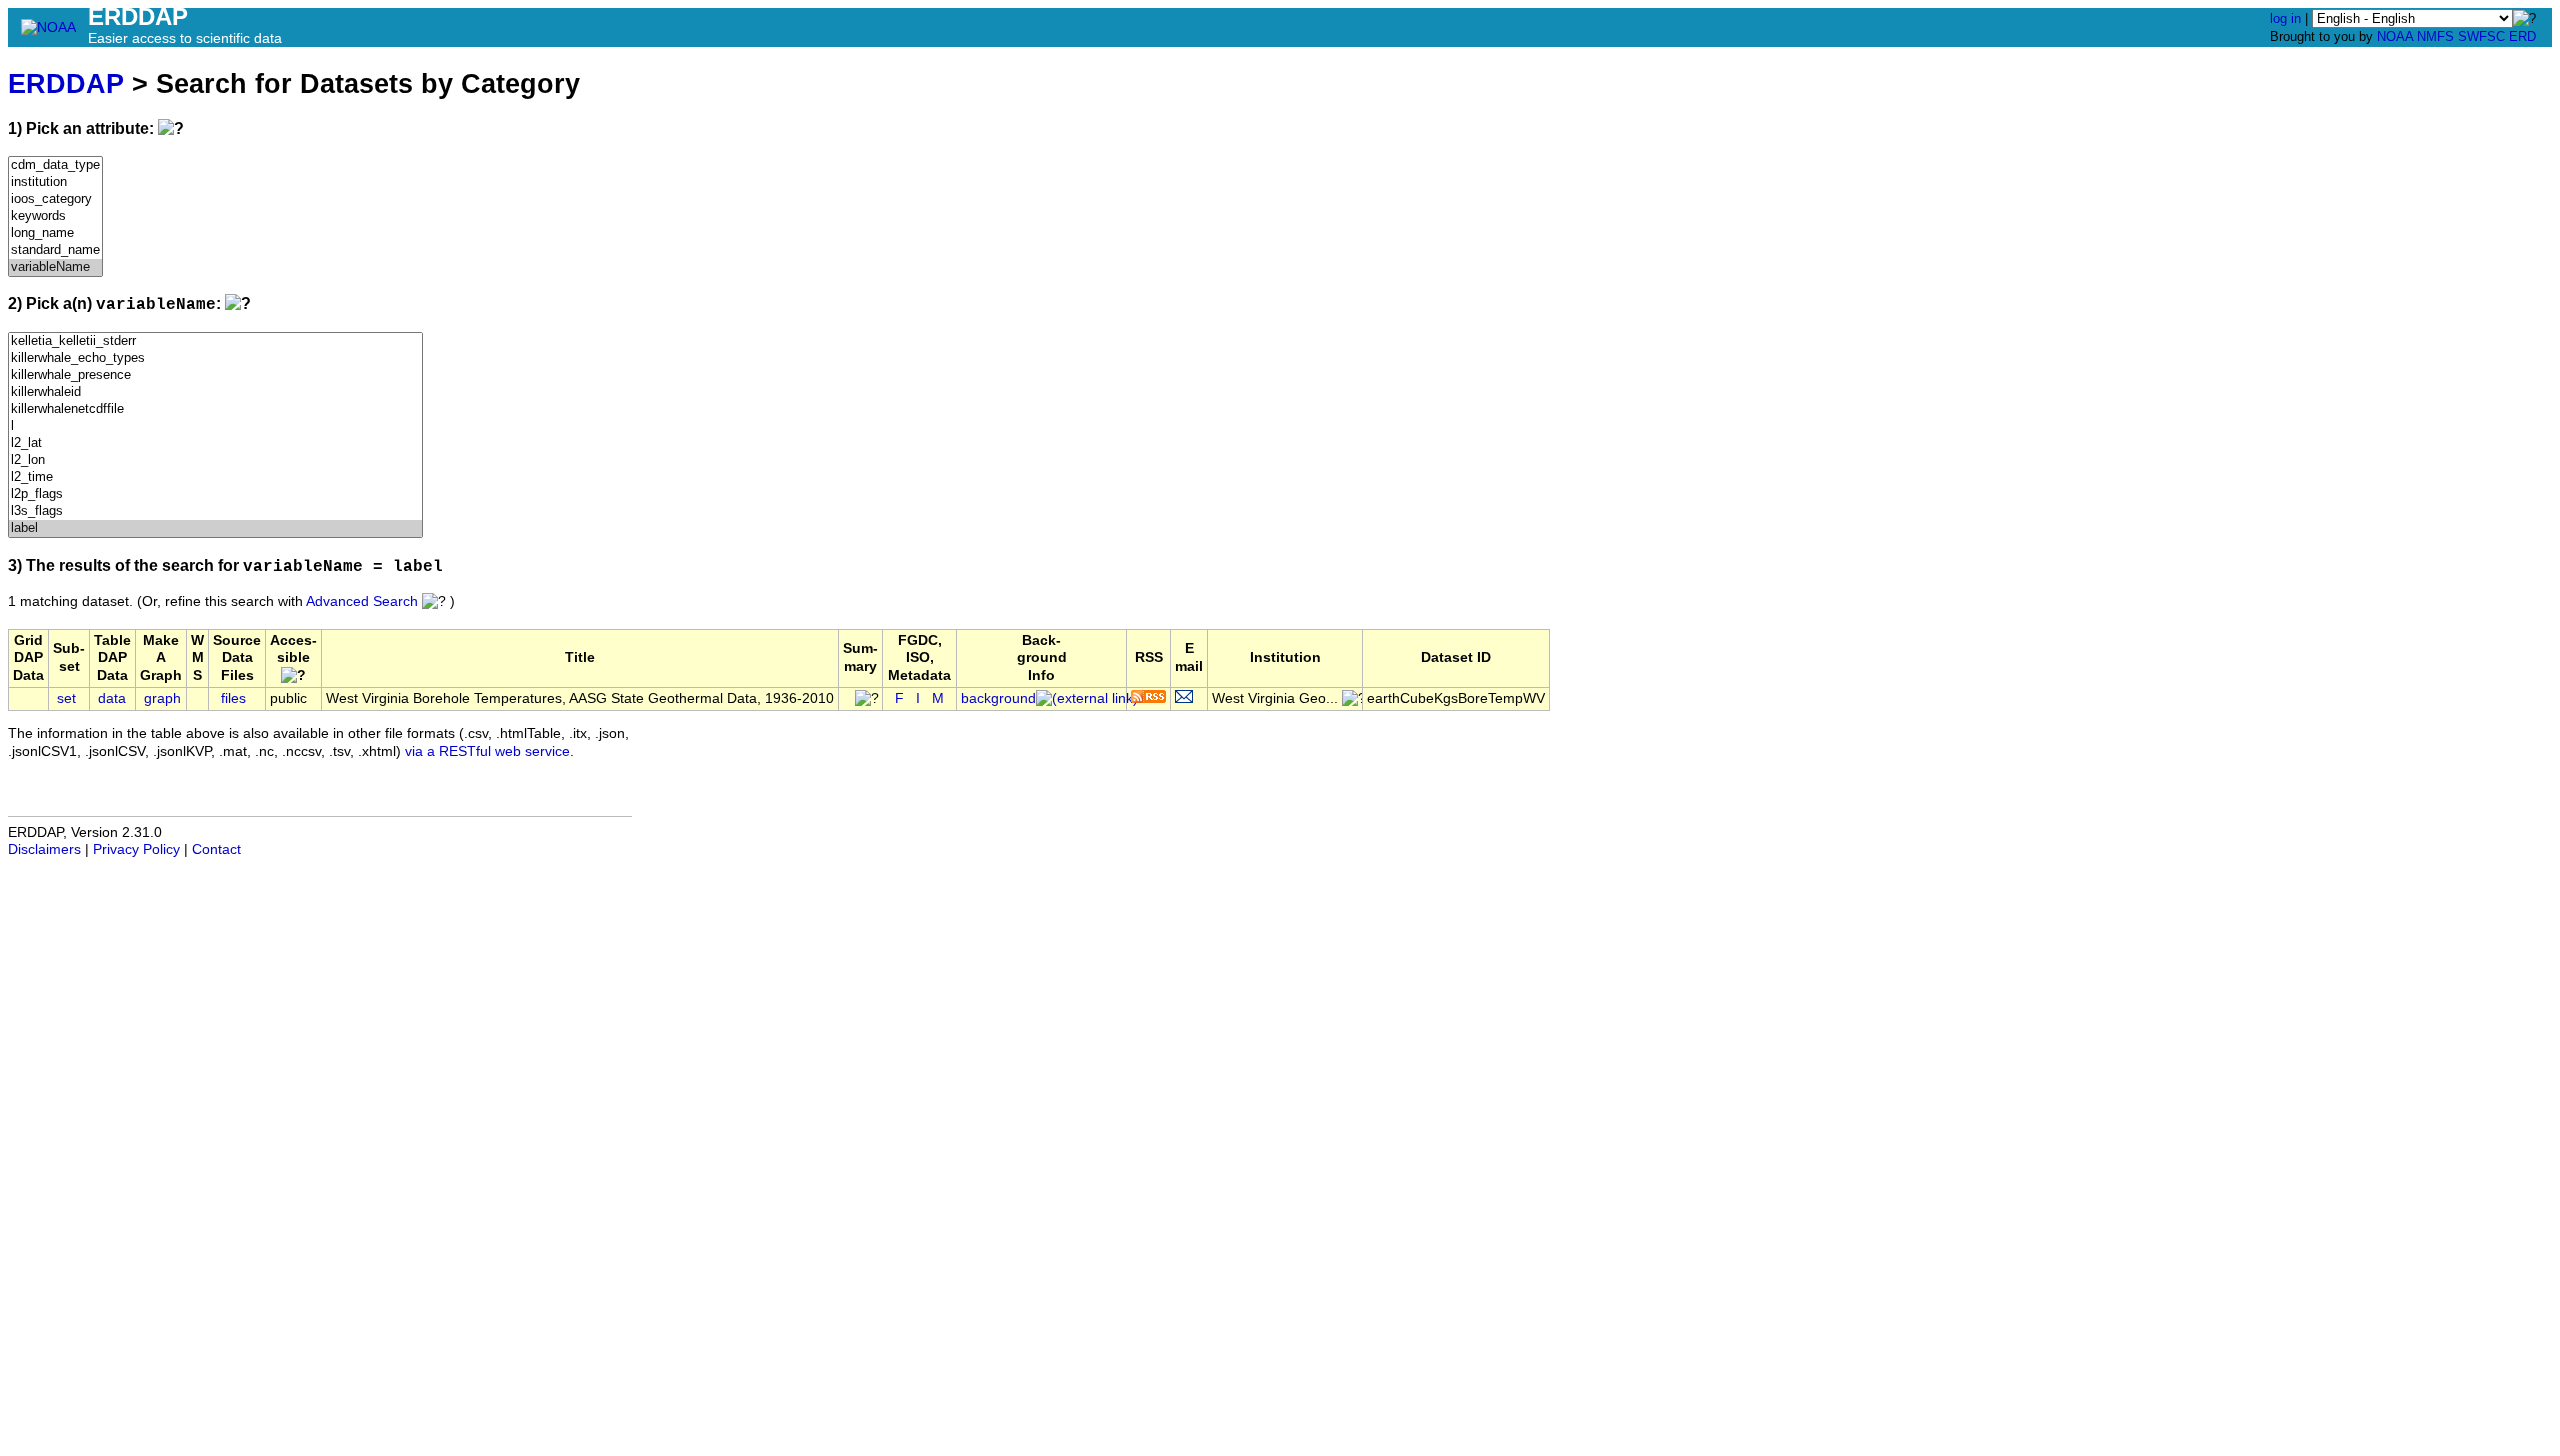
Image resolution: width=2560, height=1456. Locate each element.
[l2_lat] (215, 443)
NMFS (2435, 36)
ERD (2522, 36)
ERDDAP (66, 83)
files (233, 698)
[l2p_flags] (215, 494)
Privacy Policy (136, 849)
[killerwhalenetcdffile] (215, 409)
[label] (215, 528)
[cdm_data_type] (55, 165)
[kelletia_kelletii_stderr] (215, 341)
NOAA (2395, 36)
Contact (216, 849)
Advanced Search (362, 601)
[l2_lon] (215, 460)
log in (2285, 18)
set (66, 698)
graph (162, 698)
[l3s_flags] (215, 511)
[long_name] (55, 233)
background (998, 698)
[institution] (55, 182)
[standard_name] (55, 250)
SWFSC (2481, 36)
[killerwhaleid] (215, 392)
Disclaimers (44, 849)
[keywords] (55, 216)
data (112, 698)
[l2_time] (215, 477)
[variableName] (55, 267)
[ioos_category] (55, 199)
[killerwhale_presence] (215, 375)
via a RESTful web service (487, 751)
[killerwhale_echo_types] (215, 358)
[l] (215, 426)
